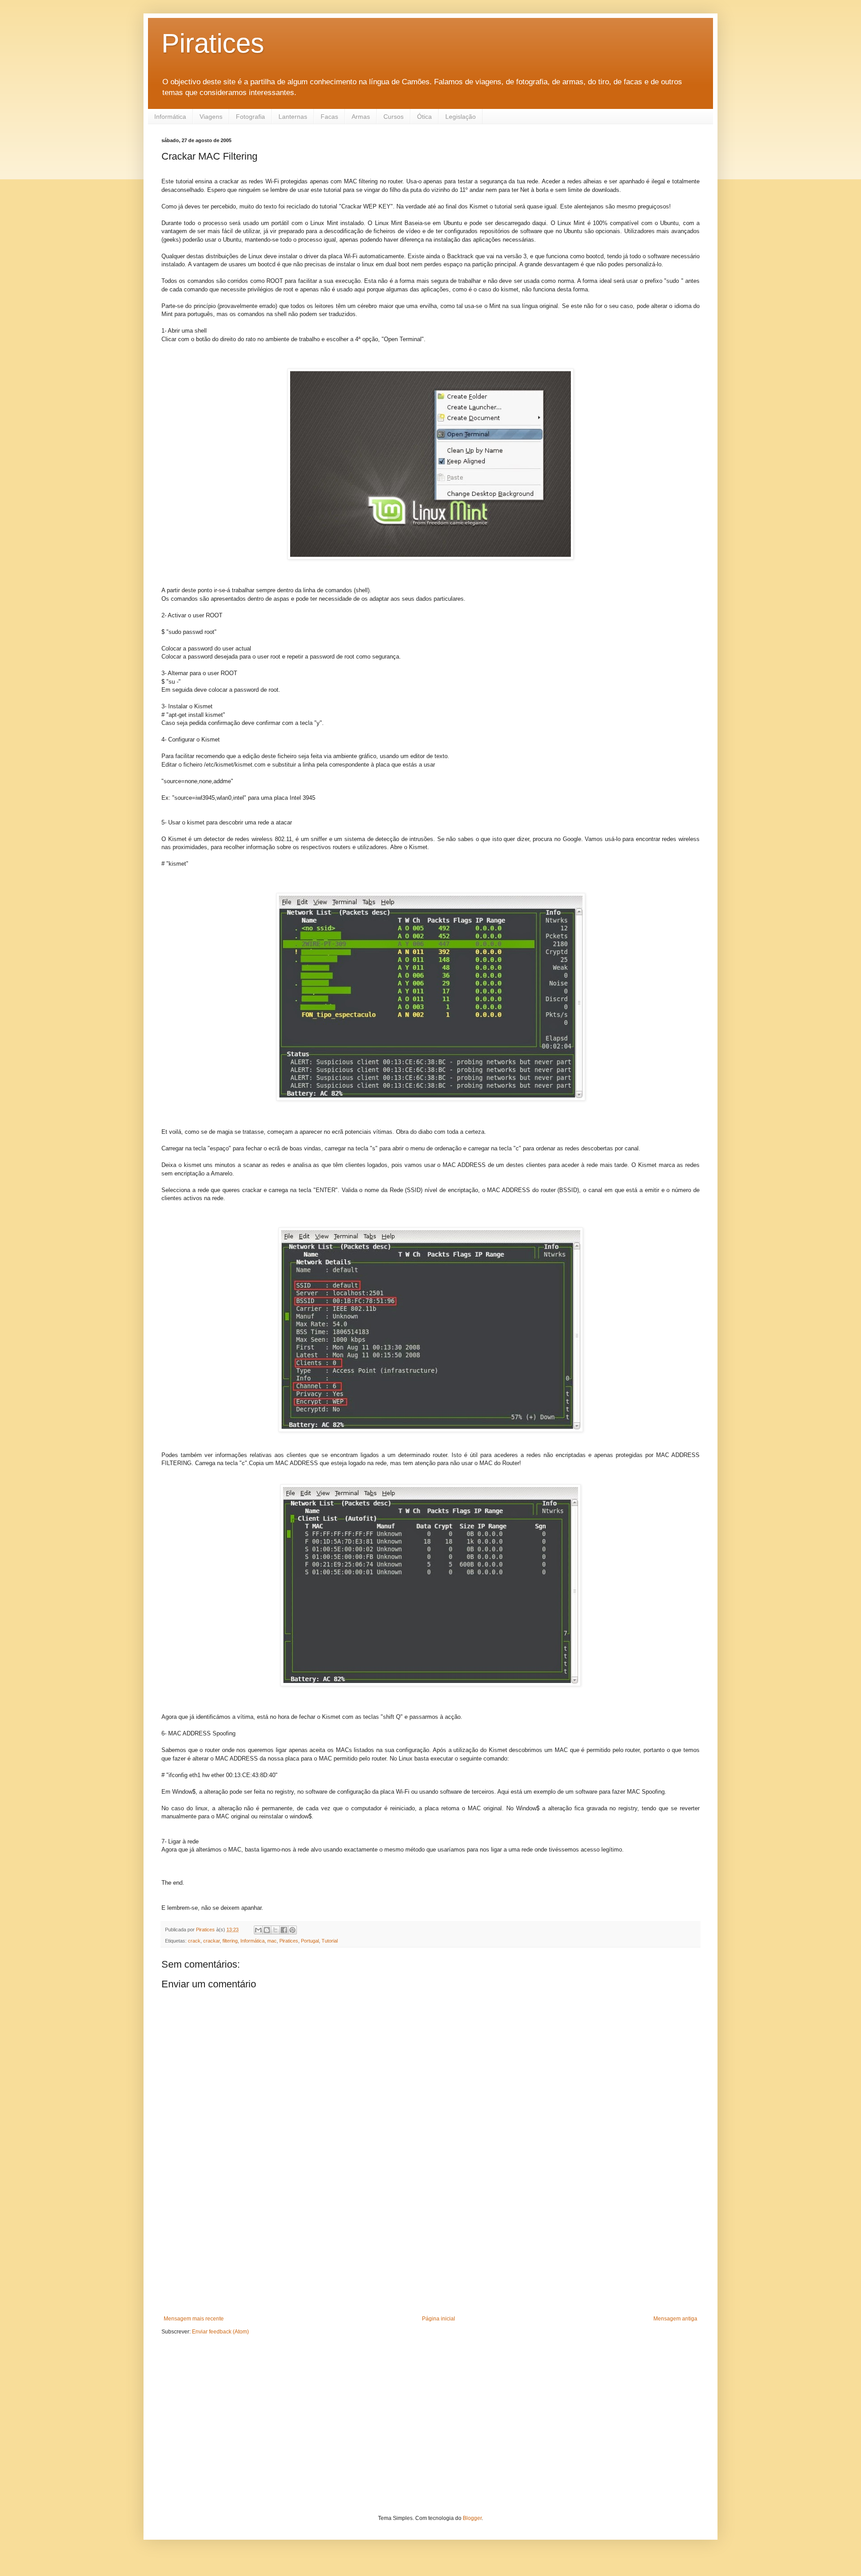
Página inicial (439, 2319)
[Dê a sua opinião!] (267, 1930)
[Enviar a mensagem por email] (258, 1930)
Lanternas (293, 117)
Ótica (424, 117)
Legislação (461, 117)
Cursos (394, 117)
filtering (230, 1941)
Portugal (310, 1941)
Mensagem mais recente (194, 2319)
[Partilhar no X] (275, 1930)
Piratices (213, 43)
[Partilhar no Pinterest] (292, 1930)
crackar (211, 1941)
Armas (361, 117)
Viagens (211, 117)
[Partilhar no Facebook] (284, 1930)
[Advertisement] (430, 2248)
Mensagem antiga (675, 2319)
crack (194, 1941)
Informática (170, 117)
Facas (329, 117)
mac (272, 1941)
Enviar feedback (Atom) (220, 2332)
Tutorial (330, 1941)
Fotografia (250, 117)
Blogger (472, 2518)
